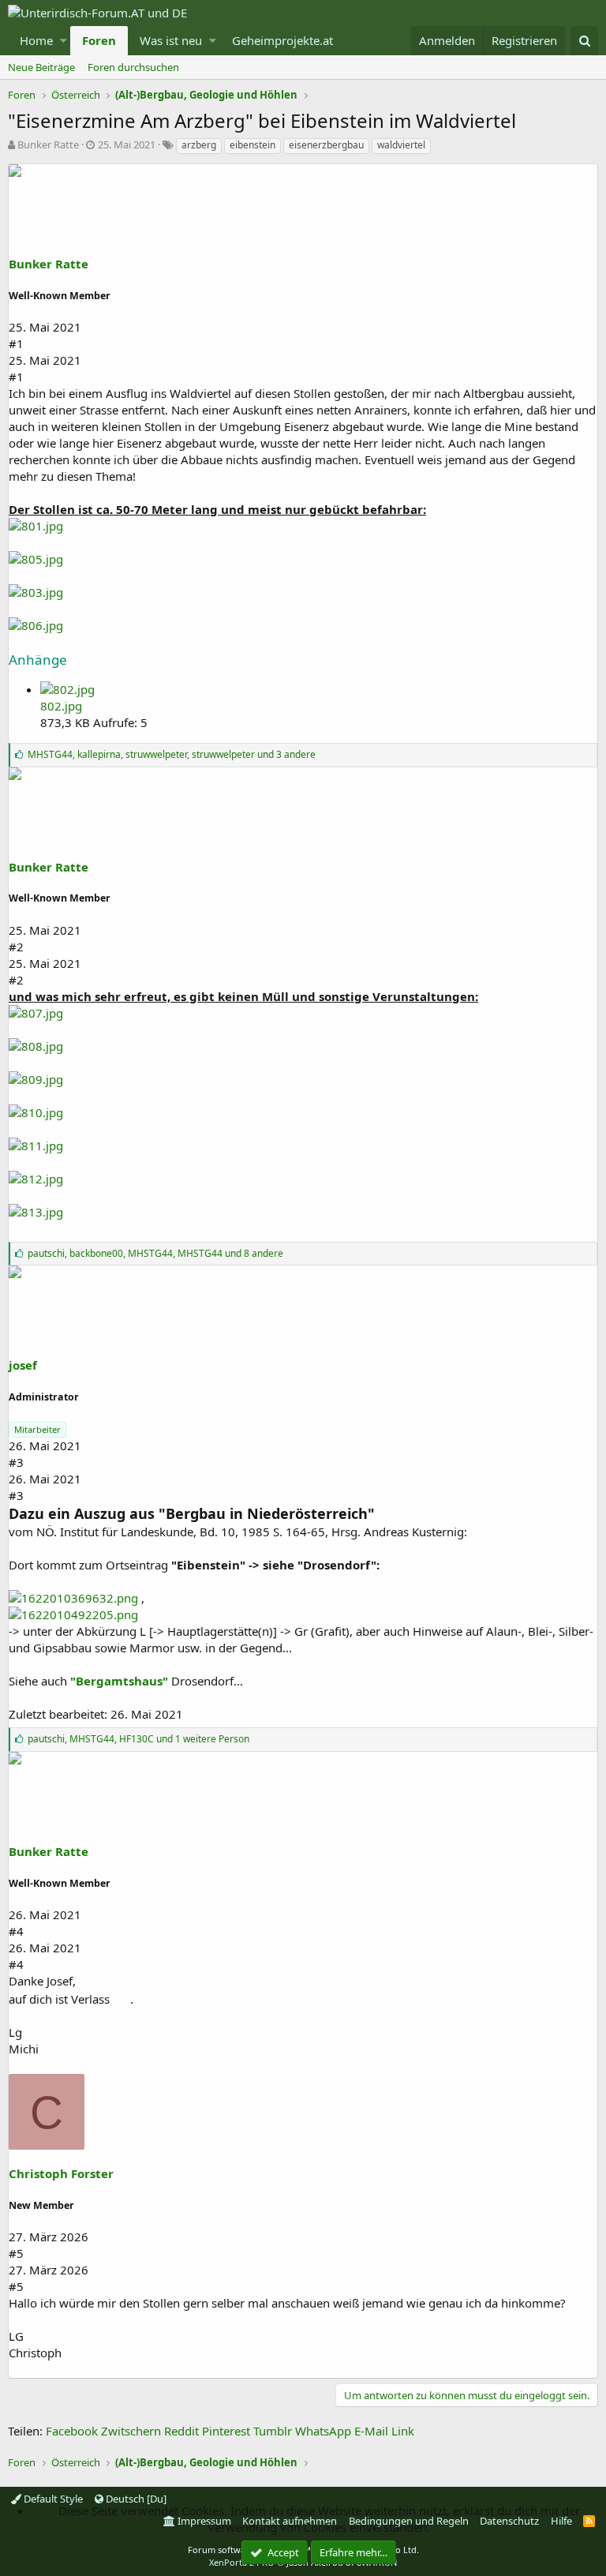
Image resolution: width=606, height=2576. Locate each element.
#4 (16, 1931)
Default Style (52, 2499)
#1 (16, 343)
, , (172, 754)
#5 (16, 2253)
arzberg (199, 145)
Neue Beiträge (41, 67)
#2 (16, 947)
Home (36, 40)
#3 (16, 1462)
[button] (64, 41)
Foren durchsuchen (133, 67)
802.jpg (61, 706)
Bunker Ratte (48, 144)
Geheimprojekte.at (282, 40)
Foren (99, 40)
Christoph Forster (61, 2173)
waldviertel (401, 145)
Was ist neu (171, 40)
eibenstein (252, 145)
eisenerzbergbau (326, 145)
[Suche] (584, 41)
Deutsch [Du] (135, 2499)
